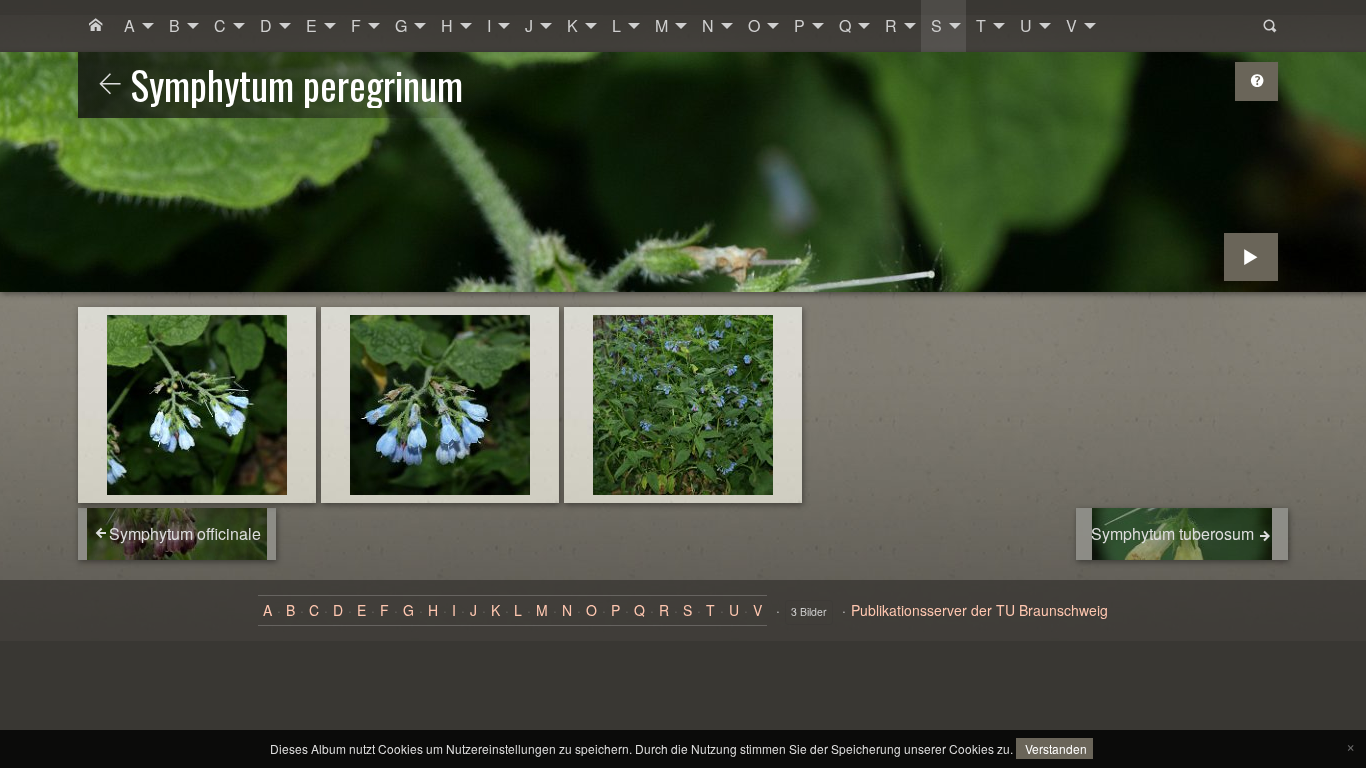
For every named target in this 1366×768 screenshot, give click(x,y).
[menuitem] (96, 26)
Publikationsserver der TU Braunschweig (979, 610)
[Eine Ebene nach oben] (110, 85)
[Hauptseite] (96, 26)
